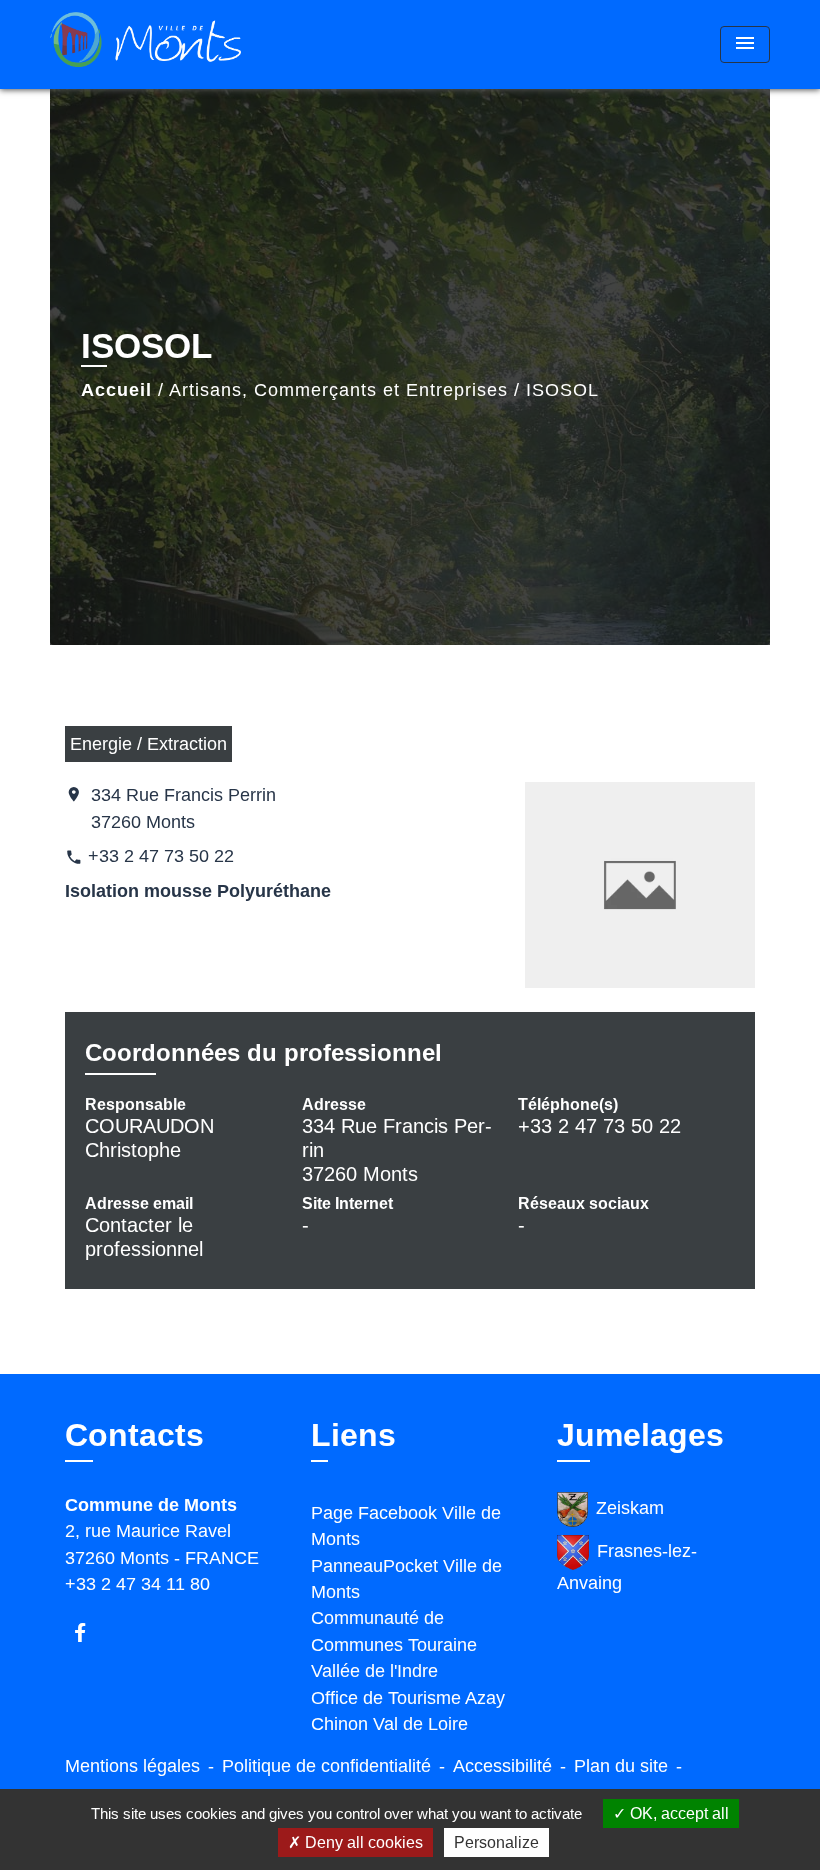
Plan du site (621, 1766)
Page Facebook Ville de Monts (406, 1526)
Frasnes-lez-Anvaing (627, 1567)
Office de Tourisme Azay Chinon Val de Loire (408, 1711)
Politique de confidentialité (326, 1766)
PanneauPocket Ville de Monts (406, 1579)
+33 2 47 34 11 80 (137, 1584)
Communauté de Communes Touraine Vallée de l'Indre (394, 1644)
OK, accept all (677, 1813)
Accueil (116, 390)
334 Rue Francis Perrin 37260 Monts (183, 808)
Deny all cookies (362, 1842)
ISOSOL (562, 390)
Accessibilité (502, 1766)
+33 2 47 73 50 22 (161, 856)
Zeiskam (630, 1508)
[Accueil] (175, 44)
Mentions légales (132, 1766)
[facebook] (89, 1632)
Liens (353, 1435)
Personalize (496, 1842)
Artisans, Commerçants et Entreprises (338, 390)
